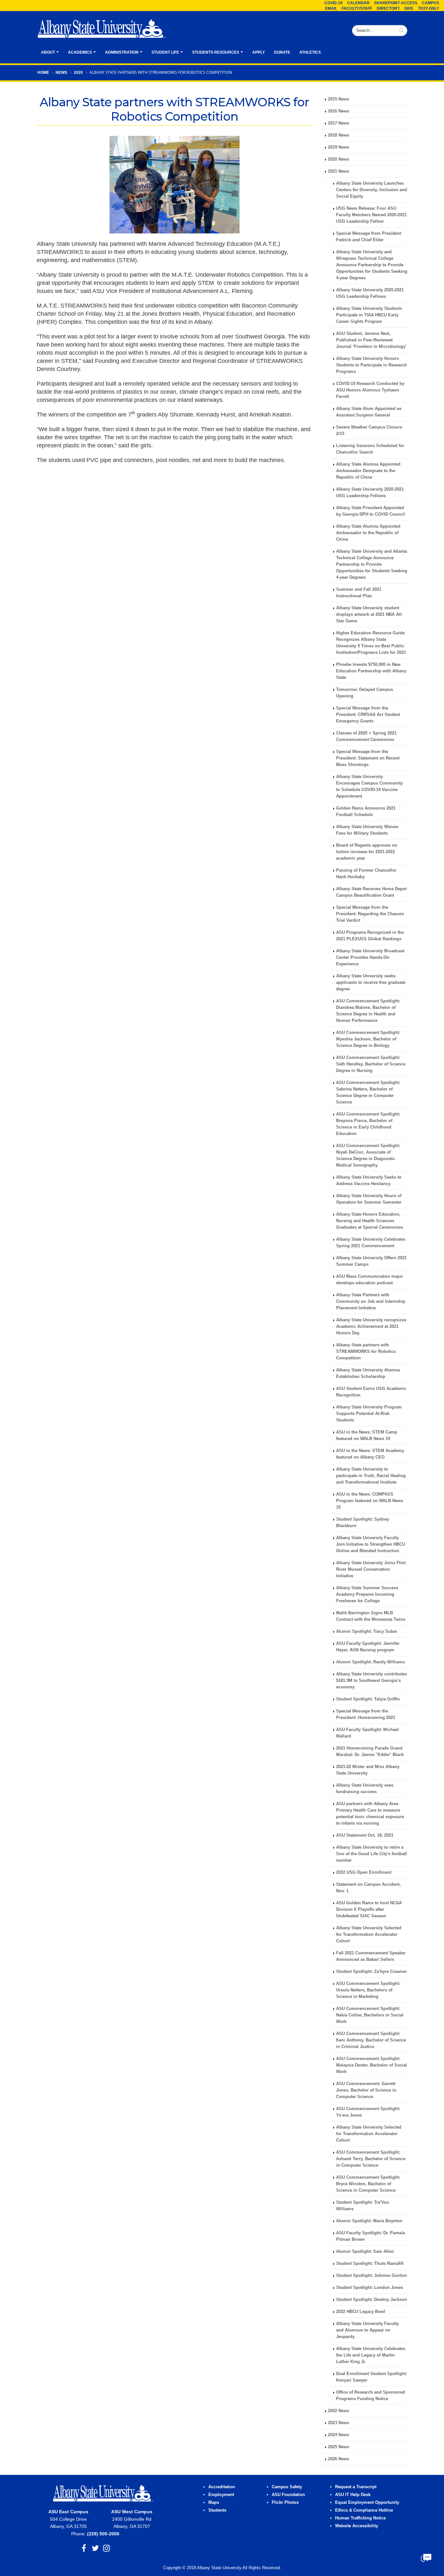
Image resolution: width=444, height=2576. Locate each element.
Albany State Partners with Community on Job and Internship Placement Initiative (371, 1301)
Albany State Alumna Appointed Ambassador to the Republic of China (368, 533)
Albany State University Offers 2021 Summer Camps (371, 1261)
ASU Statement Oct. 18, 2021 (365, 1835)
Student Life (165, 52)
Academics (80, 52)
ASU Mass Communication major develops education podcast (370, 1280)
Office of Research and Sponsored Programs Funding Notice (371, 2396)
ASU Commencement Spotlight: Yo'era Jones (368, 2112)
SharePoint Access (396, 3)
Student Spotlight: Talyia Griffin (368, 1699)
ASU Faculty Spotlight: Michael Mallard (367, 1733)
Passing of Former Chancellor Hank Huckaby (366, 874)
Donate (282, 52)
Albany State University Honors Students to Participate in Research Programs (372, 365)
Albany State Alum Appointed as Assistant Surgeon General (369, 412)
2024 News (339, 2435)
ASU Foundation (288, 2495)
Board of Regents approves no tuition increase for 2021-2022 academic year (367, 852)
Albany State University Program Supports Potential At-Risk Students (369, 1414)
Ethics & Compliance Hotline (364, 2510)
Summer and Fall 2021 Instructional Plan (359, 593)
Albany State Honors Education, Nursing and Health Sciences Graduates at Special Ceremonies (370, 1221)
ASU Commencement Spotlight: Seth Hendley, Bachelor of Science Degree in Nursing (371, 1064)
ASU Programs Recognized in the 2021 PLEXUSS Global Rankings (370, 936)
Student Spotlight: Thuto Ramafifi (370, 2264)
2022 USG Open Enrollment (364, 1872)
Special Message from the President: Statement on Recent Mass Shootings (368, 758)
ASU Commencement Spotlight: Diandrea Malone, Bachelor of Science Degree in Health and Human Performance (368, 1011)
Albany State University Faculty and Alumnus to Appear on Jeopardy (367, 2330)
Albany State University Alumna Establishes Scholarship (368, 1373)
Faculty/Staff (357, 8)
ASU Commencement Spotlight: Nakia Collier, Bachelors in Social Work (370, 2015)
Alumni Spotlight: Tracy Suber (367, 1631)
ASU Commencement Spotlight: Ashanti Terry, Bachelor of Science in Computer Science (371, 2159)
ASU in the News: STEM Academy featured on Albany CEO (370, 1454)
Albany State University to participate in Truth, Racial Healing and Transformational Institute (371, 1476)
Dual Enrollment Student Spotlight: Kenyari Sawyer (372, 2377)
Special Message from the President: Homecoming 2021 (366, 1714)
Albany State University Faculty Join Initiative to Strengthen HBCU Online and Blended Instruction (371, 1544)
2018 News (339, 135)
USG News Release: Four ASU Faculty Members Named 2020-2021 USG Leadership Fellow (371, 215)
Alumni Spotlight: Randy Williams (370, 1662)
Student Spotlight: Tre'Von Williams (363, 2206)
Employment (221, 2495)
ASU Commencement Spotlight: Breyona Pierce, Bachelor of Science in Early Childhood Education (368, 1124)
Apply (259, 52)
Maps (214, 2503)
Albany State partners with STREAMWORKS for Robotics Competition (366, 1352)
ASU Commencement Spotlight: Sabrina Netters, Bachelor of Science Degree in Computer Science (368, 1092)
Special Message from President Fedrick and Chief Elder (369, 237)
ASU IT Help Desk (353, 2495)
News (61, 73)
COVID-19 (333, 3)
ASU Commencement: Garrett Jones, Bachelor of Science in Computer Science (366, 2090)
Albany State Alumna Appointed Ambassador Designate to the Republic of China (368, 471)
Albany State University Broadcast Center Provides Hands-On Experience (370, 958)
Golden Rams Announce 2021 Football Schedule (366, 812)
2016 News (339, 111)
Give (409, 8)
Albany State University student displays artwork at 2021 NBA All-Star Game (369, 614)
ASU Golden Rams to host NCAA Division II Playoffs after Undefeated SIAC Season (369, 1909)
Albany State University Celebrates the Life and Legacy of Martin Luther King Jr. (371, 2355)
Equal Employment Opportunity (367, 2503)
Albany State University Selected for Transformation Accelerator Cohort (369, 1935)
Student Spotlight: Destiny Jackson (372, 2300)
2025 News (339, 2447)
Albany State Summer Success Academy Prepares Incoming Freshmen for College (367, 1594)
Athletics (310, 52)
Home (43, 73)
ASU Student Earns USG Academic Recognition (371, 1392)
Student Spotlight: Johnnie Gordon (372, 2276)
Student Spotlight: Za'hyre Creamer (372, 1972)
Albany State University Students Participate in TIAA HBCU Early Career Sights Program (369, 315)
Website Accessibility (357, 2526)
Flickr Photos (285, 2503)
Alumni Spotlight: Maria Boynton (369, 2221)
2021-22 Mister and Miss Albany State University (368, 1770)
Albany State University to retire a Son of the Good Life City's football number (372, 1854)
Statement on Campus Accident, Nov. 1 (368, 1888)
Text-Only (429, 8)
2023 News (339, 2423)
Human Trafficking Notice (360, 2518)
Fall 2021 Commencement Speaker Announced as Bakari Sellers (371, 1956)
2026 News (339, 2459)
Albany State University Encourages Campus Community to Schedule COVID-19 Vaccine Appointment (369, 786)
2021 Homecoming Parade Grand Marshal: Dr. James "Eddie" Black (370, 1751)
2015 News (339, 99)
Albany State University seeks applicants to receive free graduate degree (371, 983)
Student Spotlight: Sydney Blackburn (363, 1523)
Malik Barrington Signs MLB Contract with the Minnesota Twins (371, 1616)
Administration (122, 52)
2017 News (339, 123)
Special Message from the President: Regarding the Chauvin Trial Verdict (370, 914)
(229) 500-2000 (103, 2534)
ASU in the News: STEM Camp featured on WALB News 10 (367, 1435)
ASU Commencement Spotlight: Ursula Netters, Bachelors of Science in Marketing (368, 1990)
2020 (78, 73)
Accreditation (222, 2487)
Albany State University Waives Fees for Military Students (367, 830)
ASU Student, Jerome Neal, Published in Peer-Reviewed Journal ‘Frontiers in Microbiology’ (371, 340)
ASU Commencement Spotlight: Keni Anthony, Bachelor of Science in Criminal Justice (371, 2040)
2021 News (339, 171)
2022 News (339, 2411)
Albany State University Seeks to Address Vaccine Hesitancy (369, 1181)
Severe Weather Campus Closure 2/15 (369, 430)
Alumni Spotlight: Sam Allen (365, 2252)
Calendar (358, 3)
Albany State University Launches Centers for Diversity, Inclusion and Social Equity (372, 190)
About (48, 52)
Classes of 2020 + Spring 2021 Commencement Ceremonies (366, 736)
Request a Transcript (356, 2487)
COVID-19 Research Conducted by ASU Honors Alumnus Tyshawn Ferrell (370, 390)
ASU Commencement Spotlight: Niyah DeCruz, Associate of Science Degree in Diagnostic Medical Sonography (368, 1156)
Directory (388, 8)
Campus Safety (287, 2487)
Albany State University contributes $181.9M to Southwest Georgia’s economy (372, 1681)
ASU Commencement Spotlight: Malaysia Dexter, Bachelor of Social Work (372, 2065)
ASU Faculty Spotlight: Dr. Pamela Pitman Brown (371, 2236)
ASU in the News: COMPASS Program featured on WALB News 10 (370, 1501)
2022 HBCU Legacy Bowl (361, 2312)
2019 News (339, 147)
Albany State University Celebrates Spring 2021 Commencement (371, 1243)
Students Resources (216, 52)
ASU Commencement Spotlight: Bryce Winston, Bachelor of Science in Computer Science (368, 2184)
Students (217, 2510)
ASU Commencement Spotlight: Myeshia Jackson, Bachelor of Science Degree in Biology (368, 1039)
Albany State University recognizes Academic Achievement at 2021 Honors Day (371, 1327)
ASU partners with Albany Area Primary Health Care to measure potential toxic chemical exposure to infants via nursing (370, 1814)
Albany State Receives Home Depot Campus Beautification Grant (371, 892)
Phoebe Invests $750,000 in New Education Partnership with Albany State (371, 671)
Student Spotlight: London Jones (370, 2288)
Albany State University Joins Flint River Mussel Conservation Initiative (371, 1569)
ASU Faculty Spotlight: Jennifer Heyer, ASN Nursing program (368, 1647)
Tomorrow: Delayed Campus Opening (365, 693)
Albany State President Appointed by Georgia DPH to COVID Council (371, 511)
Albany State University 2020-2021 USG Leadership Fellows (370, 293)
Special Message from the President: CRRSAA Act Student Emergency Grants (368, 715)
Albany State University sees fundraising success (365, 1789)
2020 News (339, 159)
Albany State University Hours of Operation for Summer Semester (369, 1199)
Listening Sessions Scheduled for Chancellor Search (370, 449)
